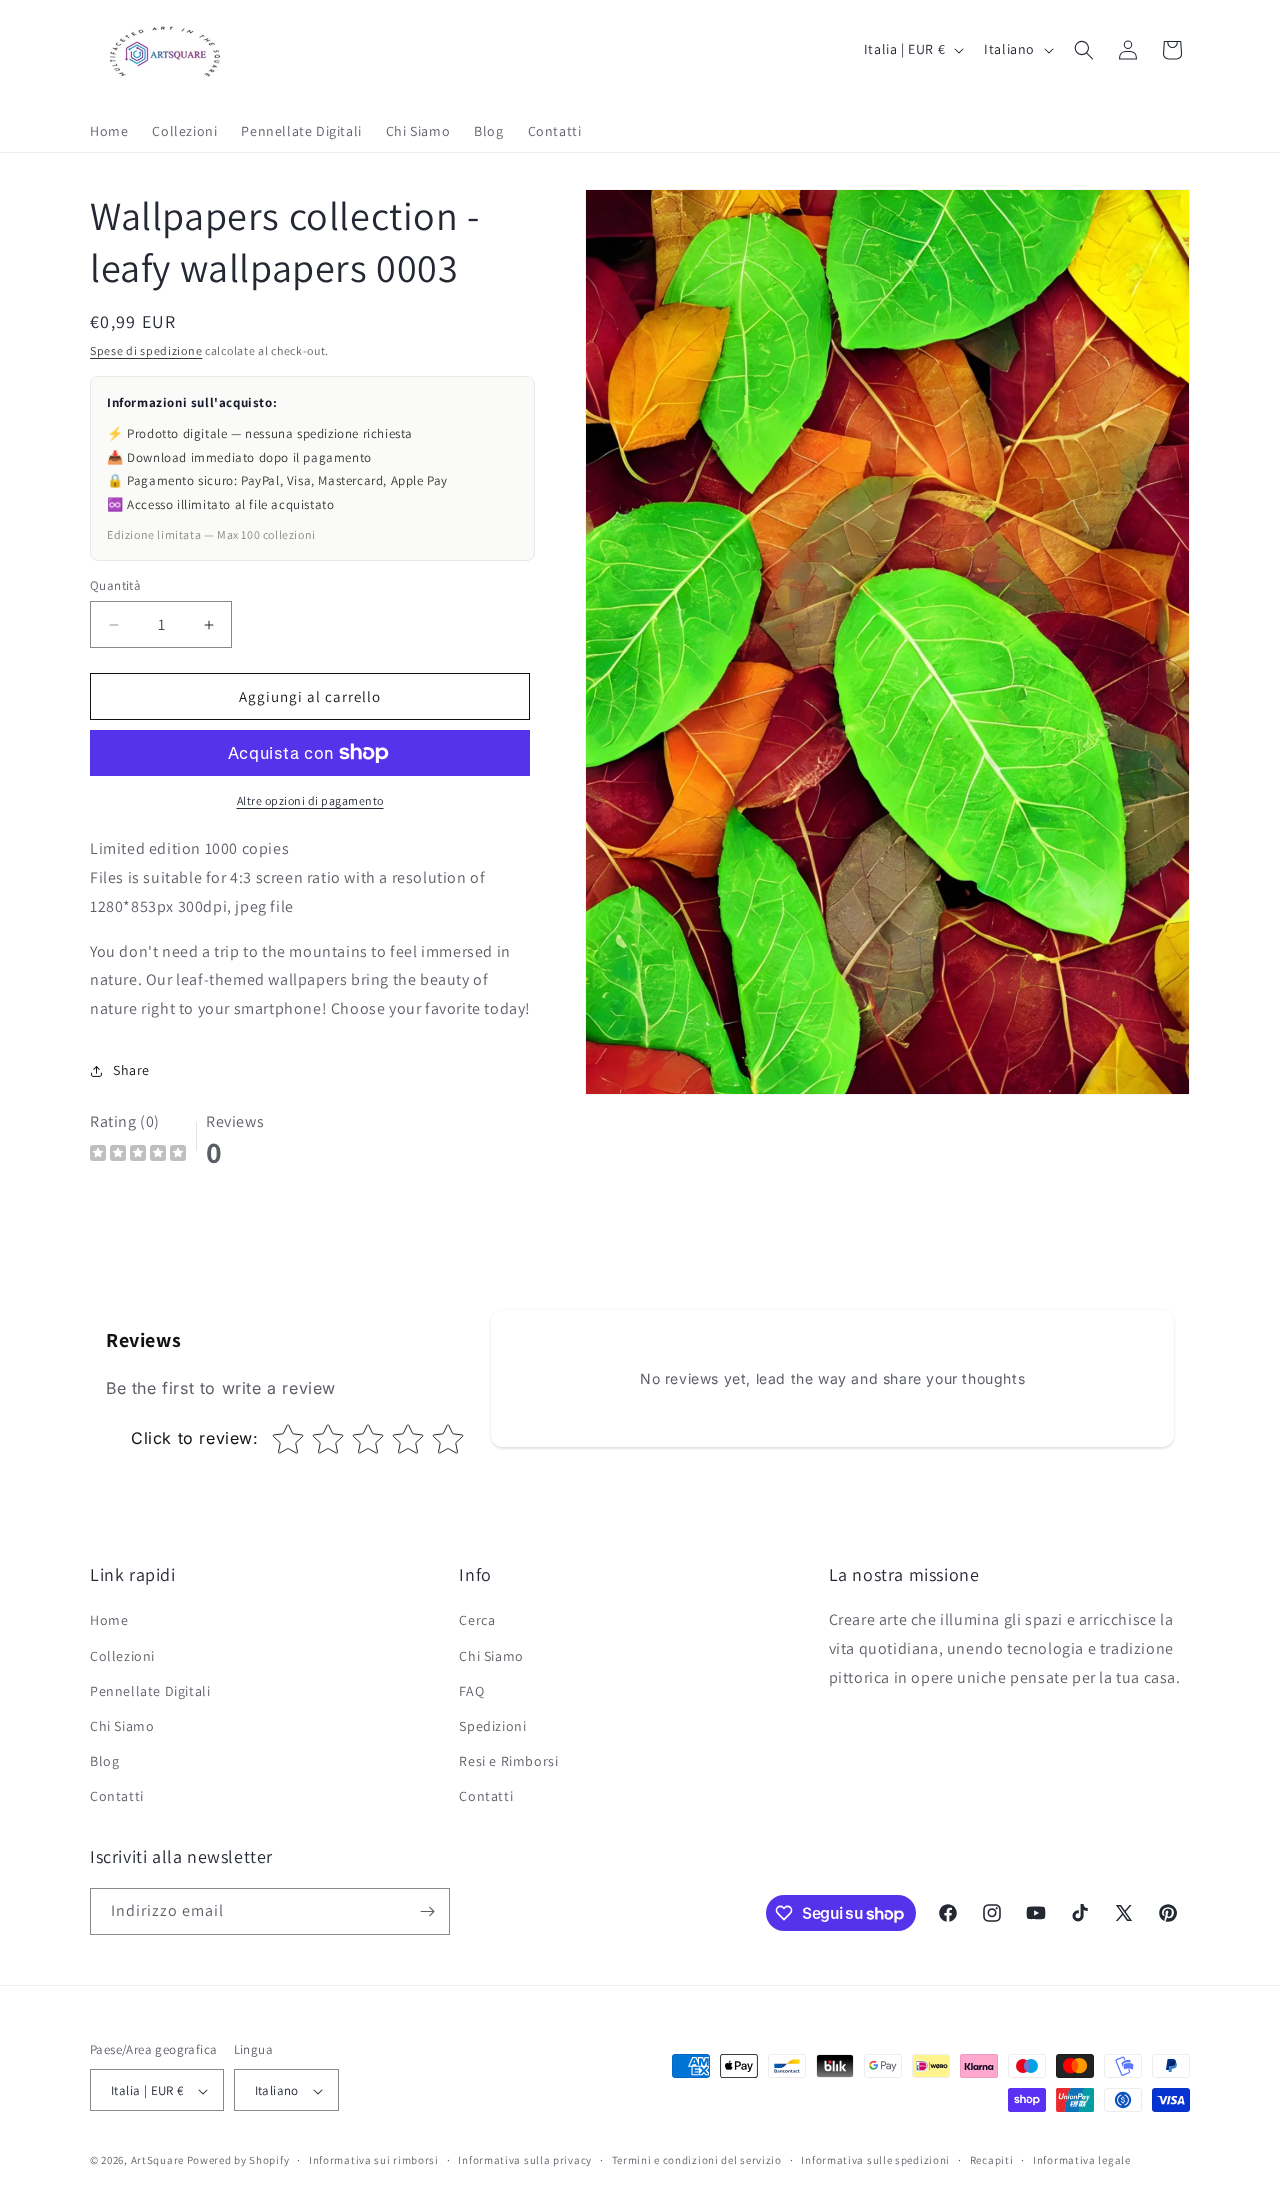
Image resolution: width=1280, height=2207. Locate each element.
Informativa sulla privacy (525, 2160)
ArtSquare (157, 2161)
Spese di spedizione (146, 350)
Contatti (117, 1797)
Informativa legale (1082, 2160)
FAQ (471, 1691)
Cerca (477, 1621)
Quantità (115, 585)
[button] (1084, 50)
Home (109, 1621)
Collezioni (122, 1656)
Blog (104, 1761)
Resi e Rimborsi (508, 1761)
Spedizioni (492, 1726)
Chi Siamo (122, 1726)
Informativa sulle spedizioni (875, 2160)
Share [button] (131, 1070)
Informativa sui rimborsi (374, 2160)
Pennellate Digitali (150, 1691)
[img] (138, 1155)
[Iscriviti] (427, 1911)
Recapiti (992, 2160)
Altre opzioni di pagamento (310, 800)
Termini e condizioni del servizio (697, 2160)
